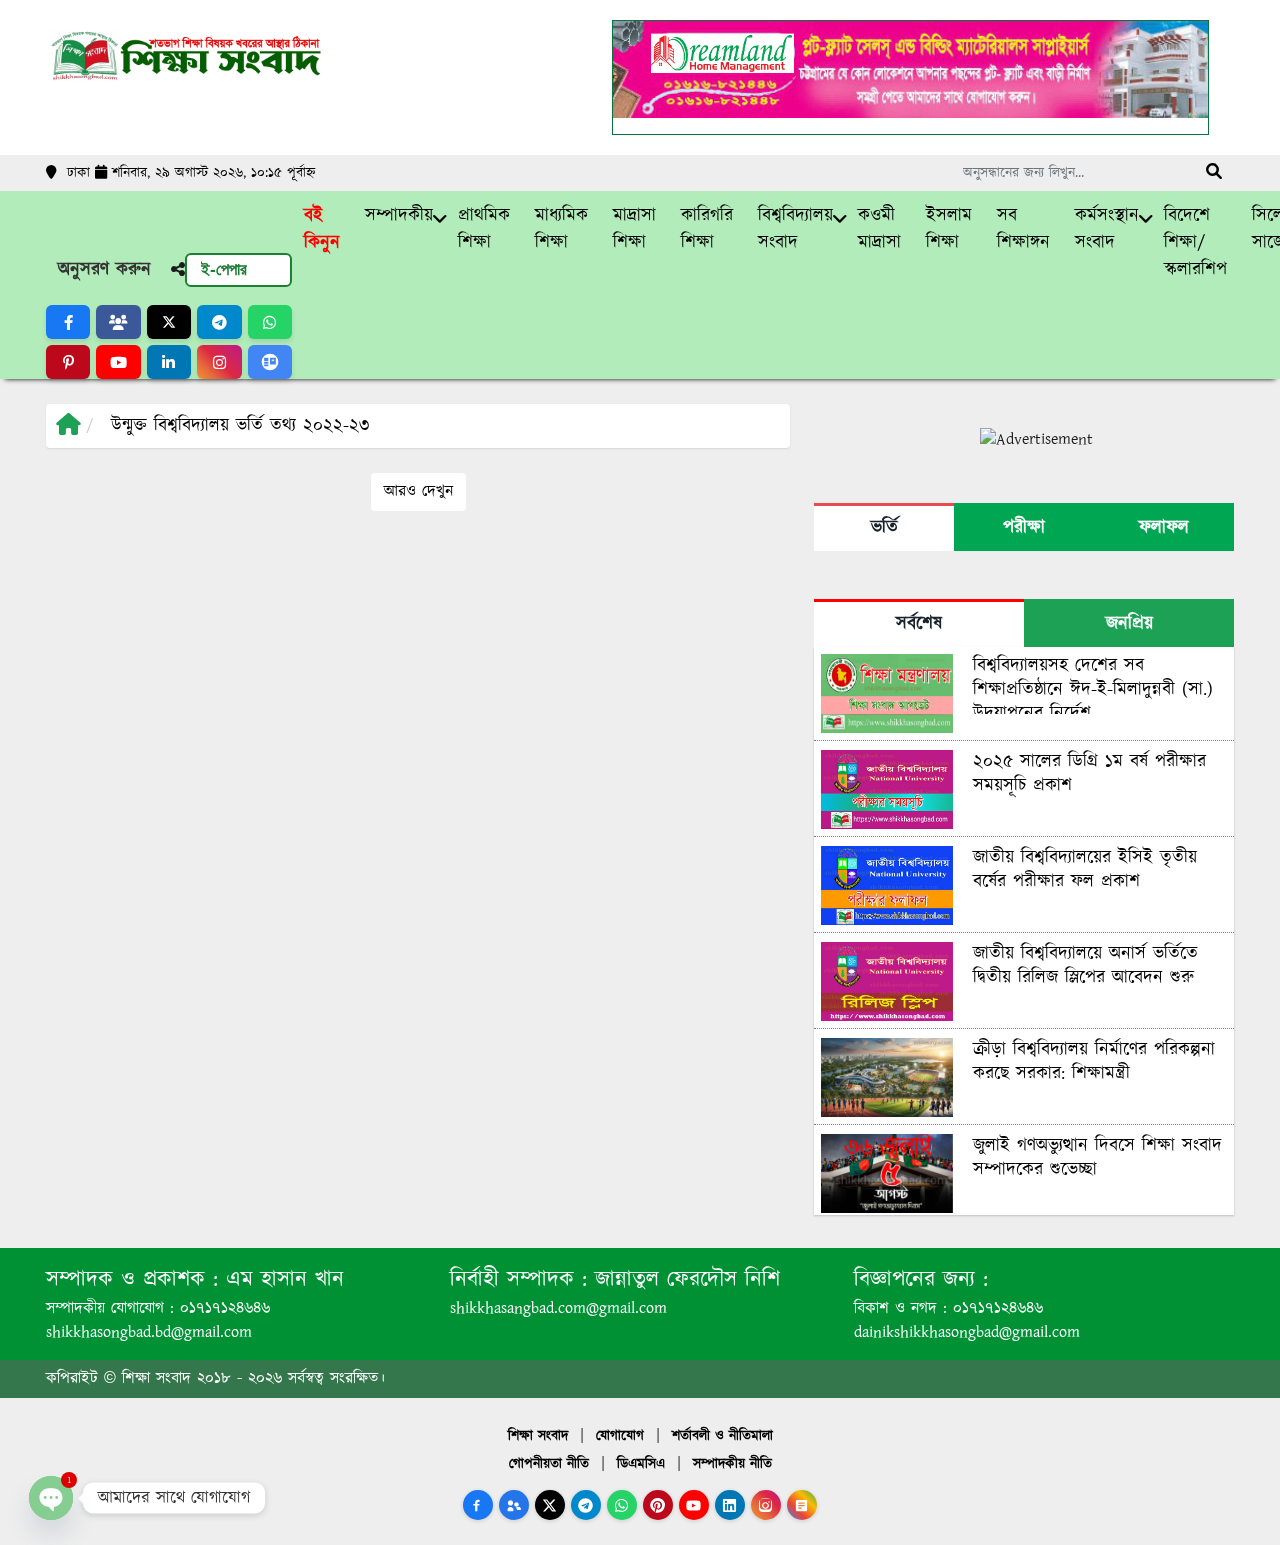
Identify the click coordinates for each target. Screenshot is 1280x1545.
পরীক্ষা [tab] (1024, 528)
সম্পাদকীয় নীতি (732, 1464)
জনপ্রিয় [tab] (1129, 624)
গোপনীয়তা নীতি (549, 1464)
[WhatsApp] (622, 1505)
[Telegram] (586, 1505)
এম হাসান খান (281, 1279)
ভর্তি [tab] (884, 528)
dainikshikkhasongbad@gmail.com (967, 1332)
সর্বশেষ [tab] (919, 624)
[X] (550, 1505)
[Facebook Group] (514, 1505)
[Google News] (802, 1505)
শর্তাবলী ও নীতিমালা (722, 1436)
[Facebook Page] (478, 1505)
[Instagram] (766, 1505)
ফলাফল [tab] (1164, 528)
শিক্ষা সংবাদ (538, 1436)
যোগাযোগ (620, 1436)
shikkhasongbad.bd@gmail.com (149, 1332)
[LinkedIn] (730, 1505)
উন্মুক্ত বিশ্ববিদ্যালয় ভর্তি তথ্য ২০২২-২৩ (240, 426)
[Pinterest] (658, 1505)
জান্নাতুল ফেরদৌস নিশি (683, 1279)
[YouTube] (694, 1505)
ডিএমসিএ (641, 1464)
